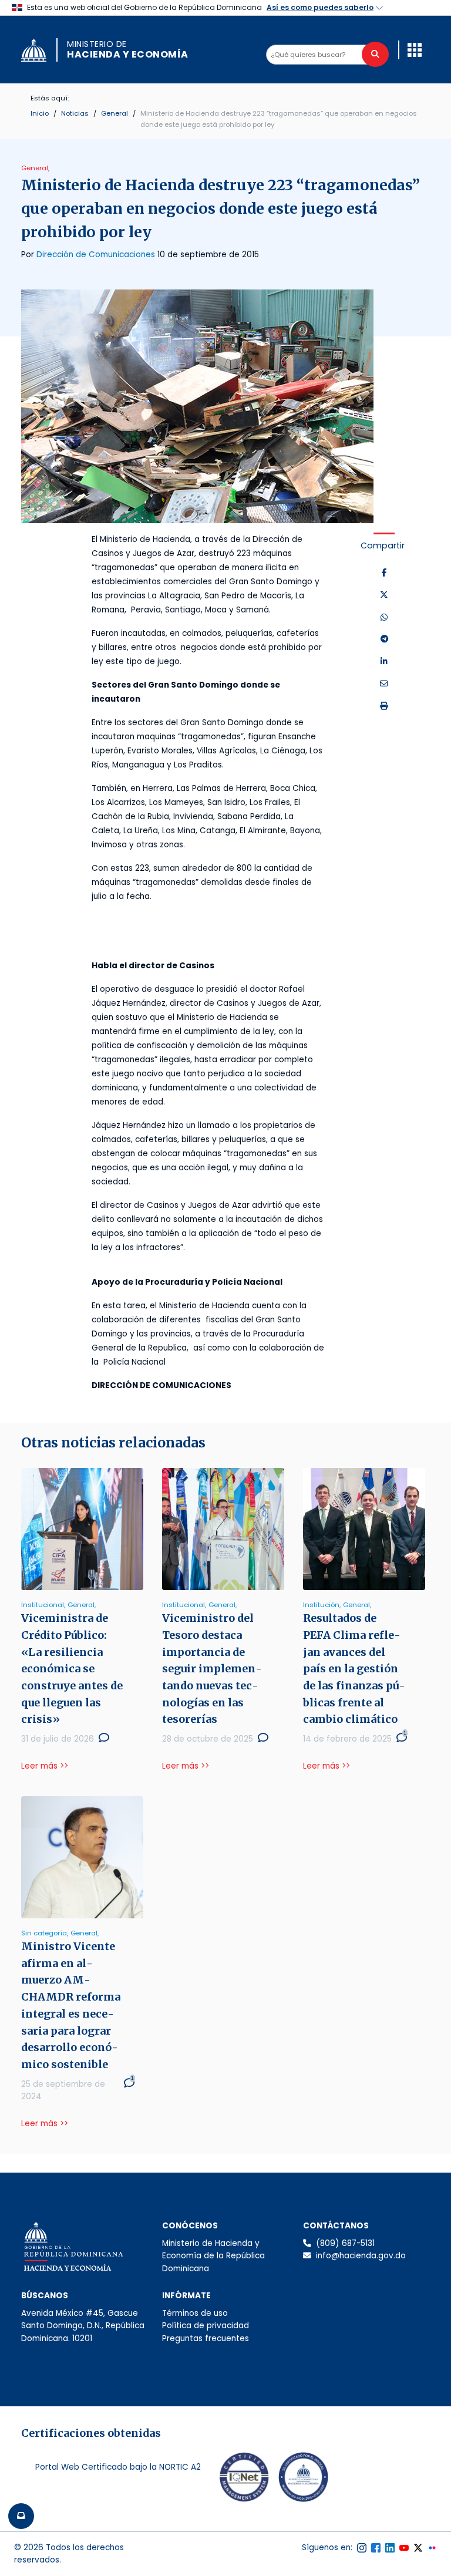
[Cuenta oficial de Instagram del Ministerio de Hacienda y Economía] (362, 2548)
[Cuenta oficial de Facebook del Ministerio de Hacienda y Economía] (376, 2548)
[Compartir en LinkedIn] (384, 662)
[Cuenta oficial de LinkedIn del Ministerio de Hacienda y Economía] (390, 2548)
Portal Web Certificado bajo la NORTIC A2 (118, 2467)
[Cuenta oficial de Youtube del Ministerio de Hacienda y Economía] (404, 2548)
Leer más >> (45, 1766)
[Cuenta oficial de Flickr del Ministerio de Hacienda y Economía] (432, 2548)
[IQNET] (244, 2480)
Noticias (75, 113)
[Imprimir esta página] (384, 706)
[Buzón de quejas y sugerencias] (21, 2516)
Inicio (40, 113)
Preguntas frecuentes (206, 2338)
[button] (415, 50)
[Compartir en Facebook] (384, 573)
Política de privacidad (206, 2326)
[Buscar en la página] (375, 54)
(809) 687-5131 (345, 2243)
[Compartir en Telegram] (384, 639)
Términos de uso (195, 2313)
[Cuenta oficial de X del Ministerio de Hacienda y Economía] (418, 2548)
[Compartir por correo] (384, 684)
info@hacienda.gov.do (361, 2256)
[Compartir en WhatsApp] (384, 618)
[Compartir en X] (384, 595)
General (115, 113)
